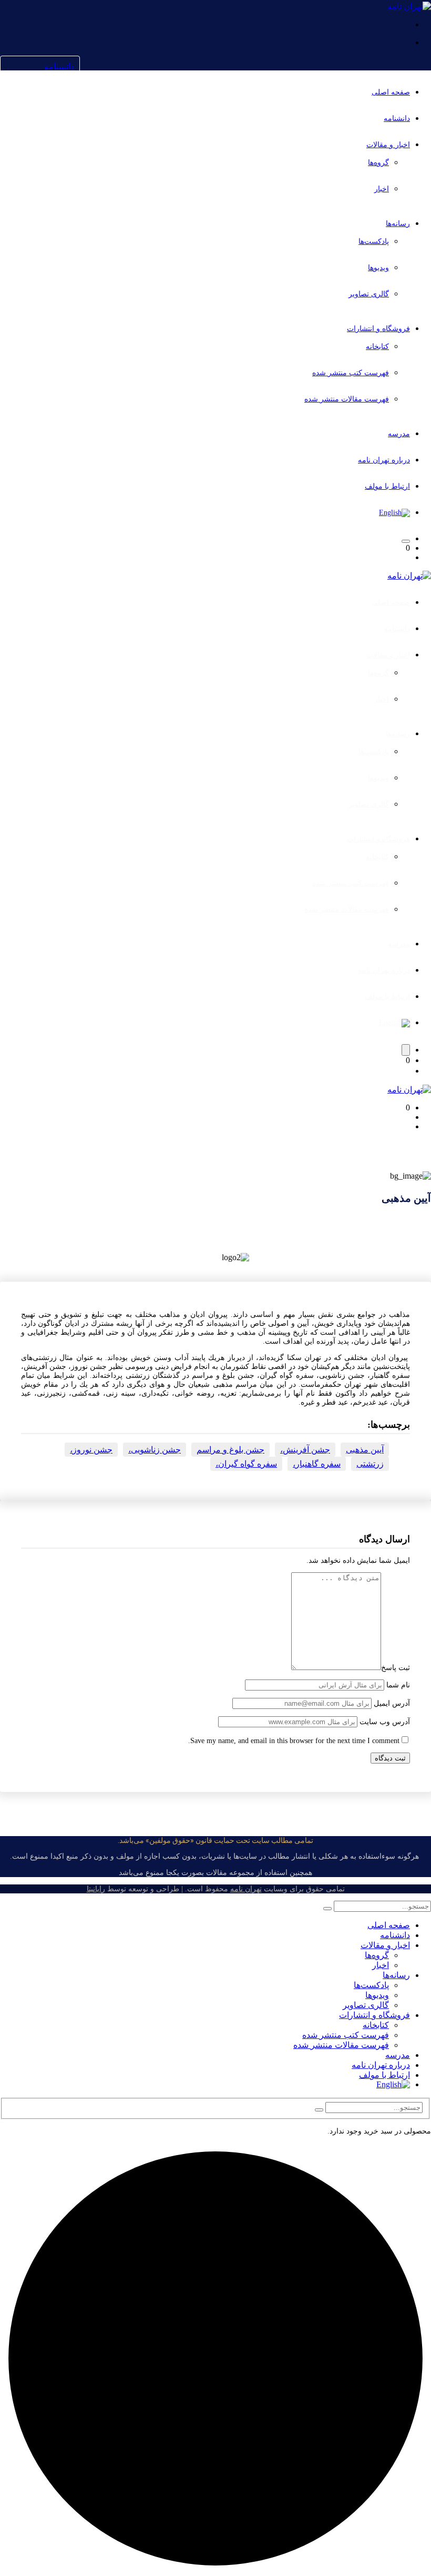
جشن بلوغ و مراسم (230, 1450)
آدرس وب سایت (385, 1722)
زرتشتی (370, 1464)
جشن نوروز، (91, 1450)
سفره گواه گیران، (246, 1464)
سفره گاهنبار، (317, 1464)
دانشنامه (59, 66)
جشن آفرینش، (305, 1450)
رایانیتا (96, 1889)
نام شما (398, 1685)
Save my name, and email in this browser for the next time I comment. (294, 1741)
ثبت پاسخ (396, 1668)
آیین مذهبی (365, 1450)
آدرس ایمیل (392, 1703)
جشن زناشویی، (155, 1450)
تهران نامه (246, 1889)
